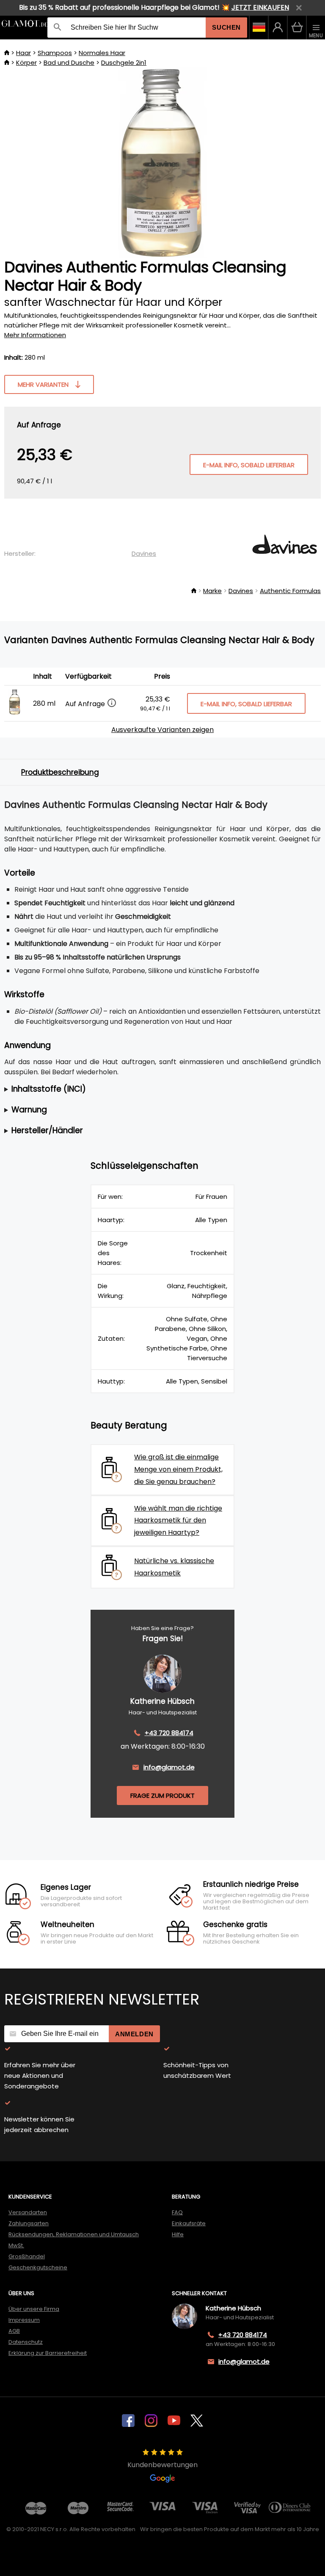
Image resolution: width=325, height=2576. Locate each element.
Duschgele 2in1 (124, 62)
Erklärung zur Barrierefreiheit (48, 2353)
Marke (212, 591)
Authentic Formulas (290, 591)
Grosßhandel (27, 2256)
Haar (23, 53)
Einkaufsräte (189, 2223)
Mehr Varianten (43, 384)
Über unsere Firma (34, 2309)
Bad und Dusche (69, 62)
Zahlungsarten (29, 2223)
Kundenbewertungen (162, 2465)
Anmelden (134, 2034)
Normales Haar (102, 53)
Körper (26, 62)
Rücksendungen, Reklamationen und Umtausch (74, 2234)
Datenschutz (26, 2342)
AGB (14, 2331)
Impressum (24, 2320)
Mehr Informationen (35, 335)
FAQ (177, 2212)
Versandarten (28, 2212)
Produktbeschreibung (60, 772)
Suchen (226, 27)
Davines (144, 553)
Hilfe (178, 2234)
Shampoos (55, 53)
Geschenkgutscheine (38, 2267)
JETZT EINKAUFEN (260, 7)
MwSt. (16, 2245)
